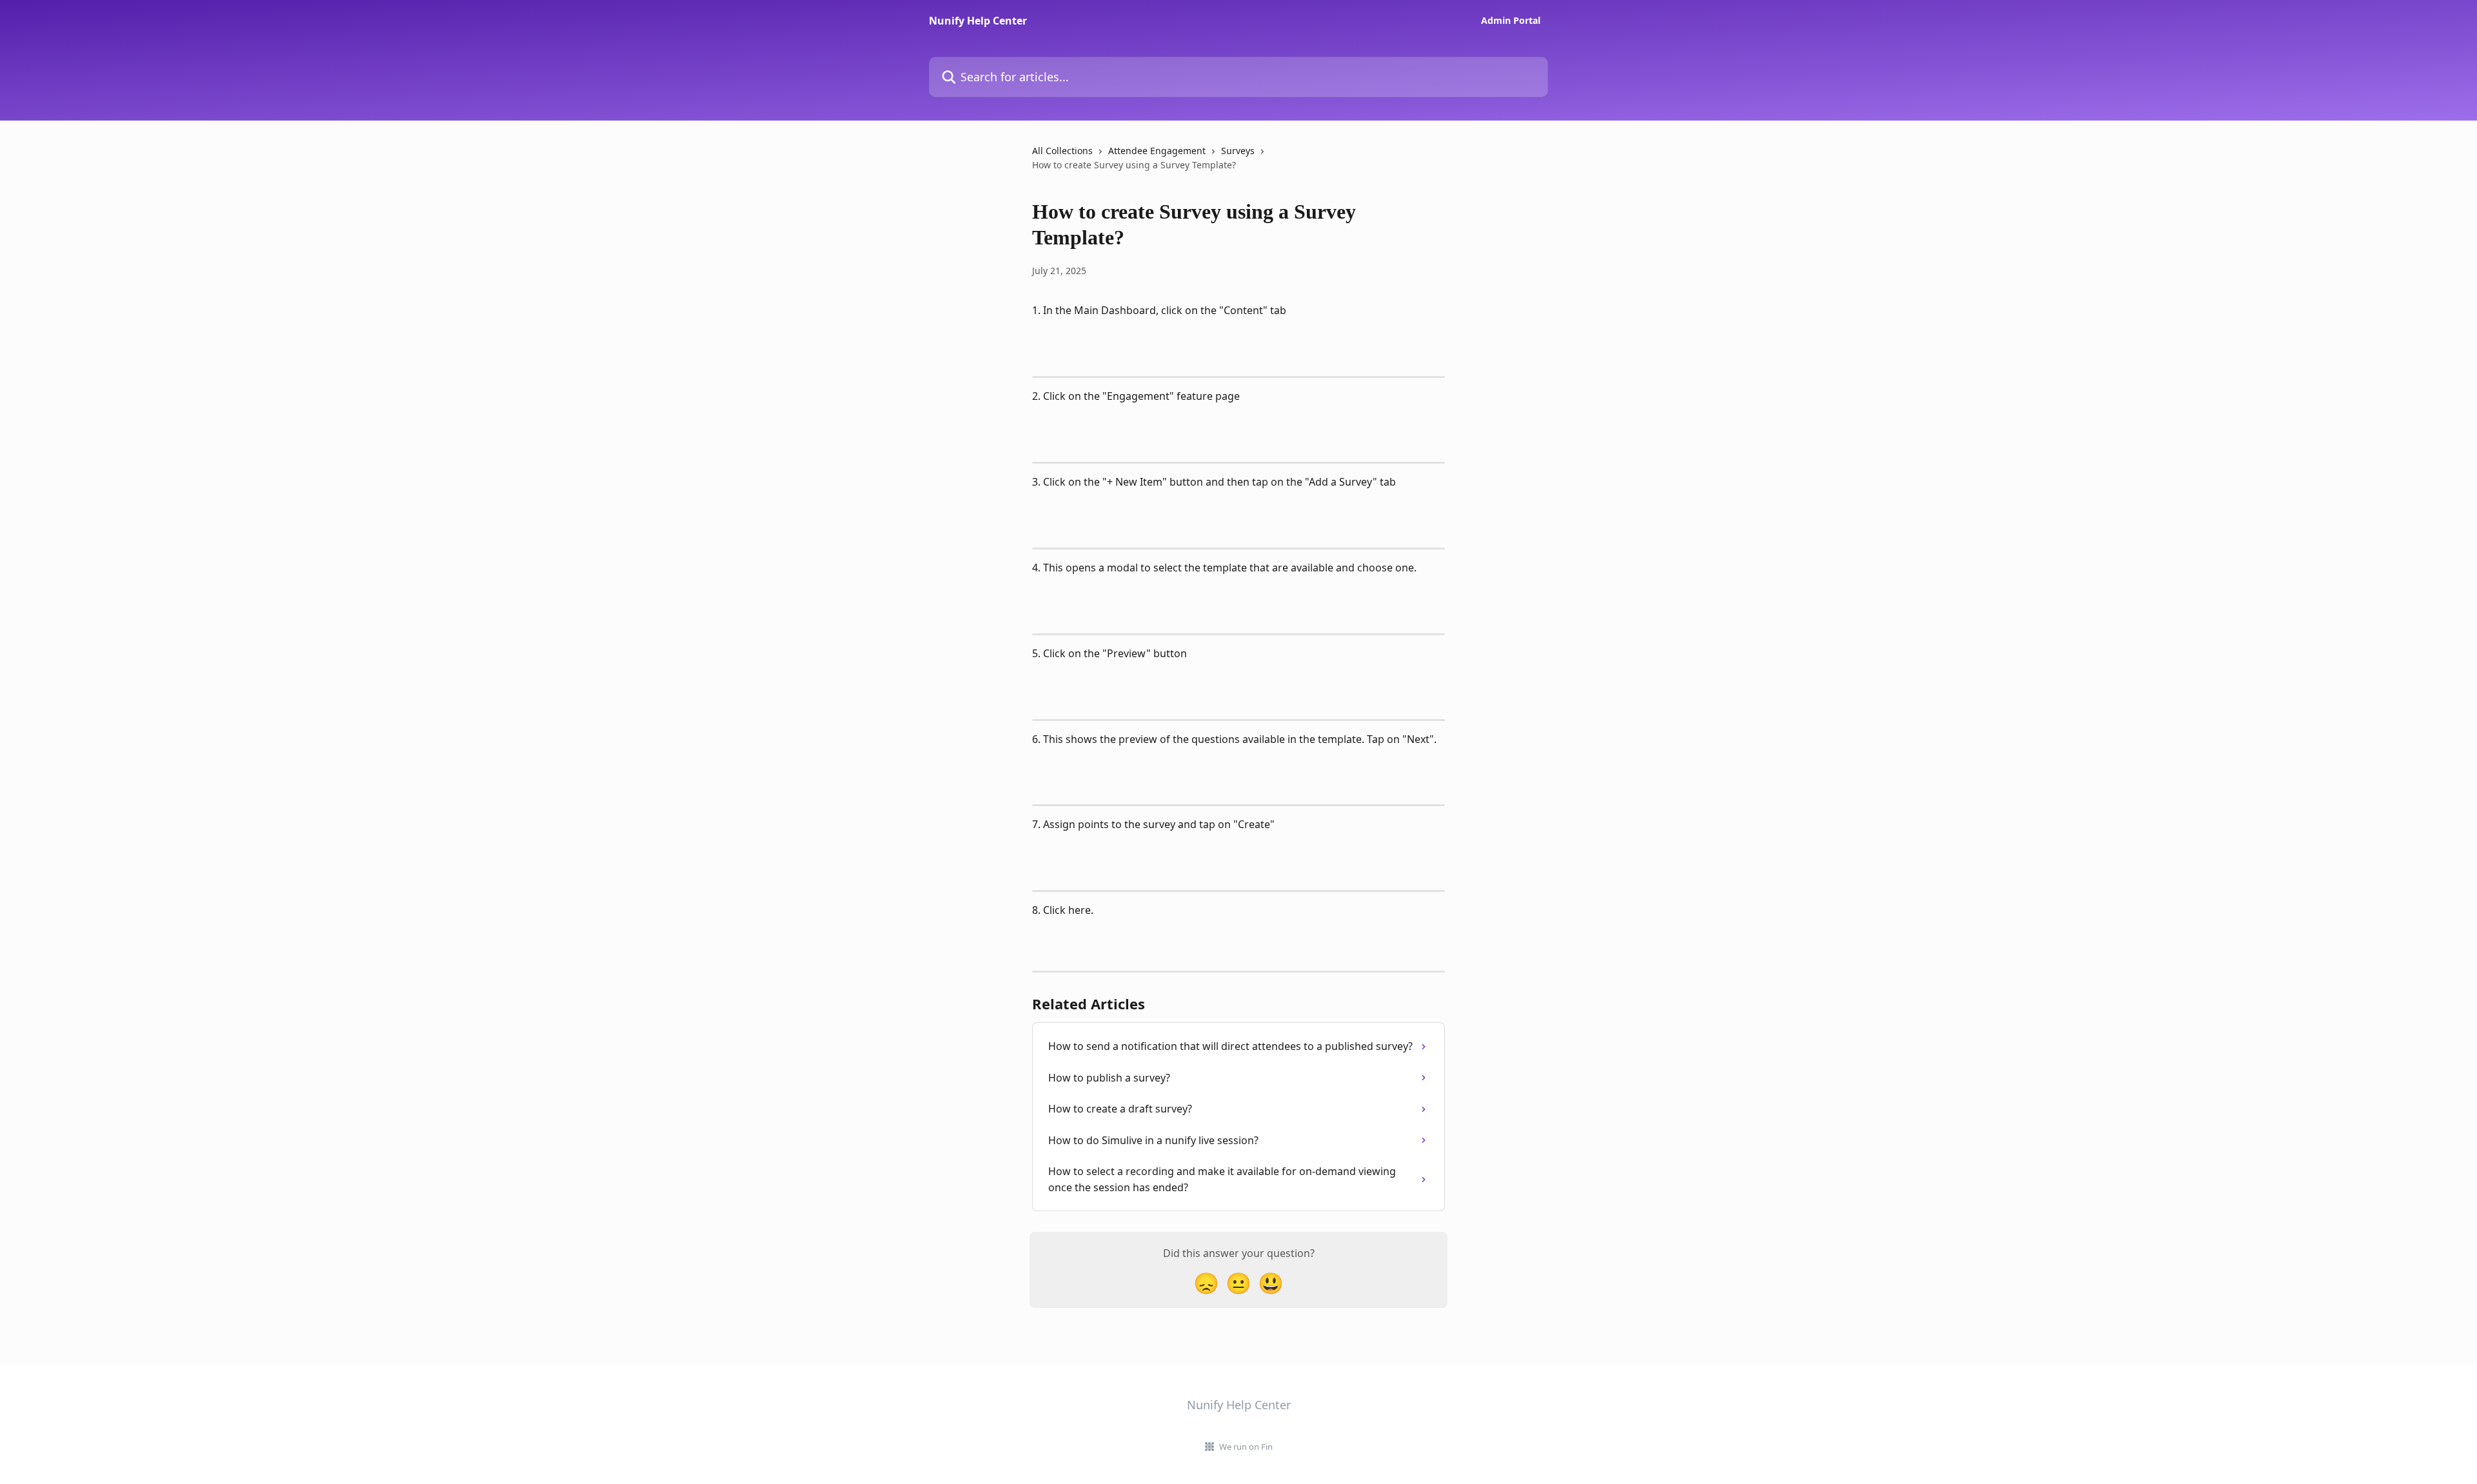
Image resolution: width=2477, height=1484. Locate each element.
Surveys (1238, 151)
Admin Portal (1511, 21)
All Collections (1062, 151)
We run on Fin (1246, 1447)
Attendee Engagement (1157, 151)
